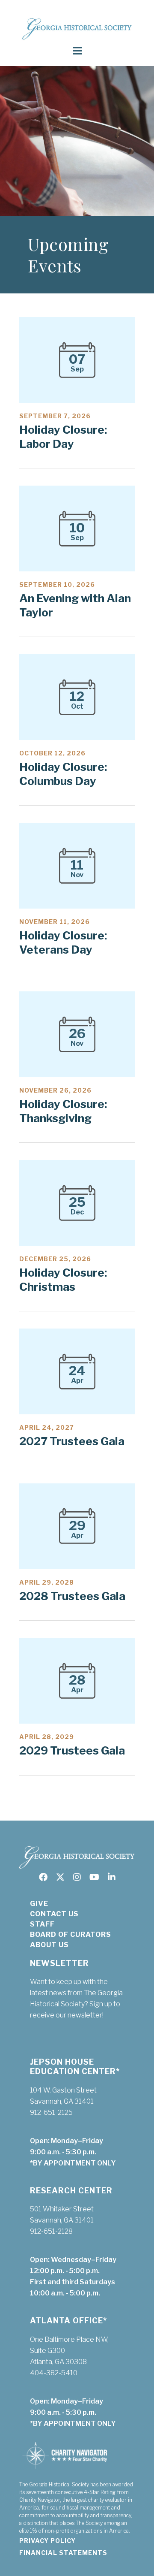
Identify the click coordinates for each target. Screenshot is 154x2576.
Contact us (54, 1914)
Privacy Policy (47, 2541)
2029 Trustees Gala (72, 1750)
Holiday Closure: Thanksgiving (63, 1111)
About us (49, 1945)
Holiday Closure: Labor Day (63, 437)
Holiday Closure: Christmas (63, 1280)
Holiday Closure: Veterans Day (63, 942)
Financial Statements (63, 2553)
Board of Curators (71, 1934)
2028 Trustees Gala (72, 1596)
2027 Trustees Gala (72, 1441)
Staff (42, 1924)
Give (39, 1904)
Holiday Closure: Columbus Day (63, 774)
